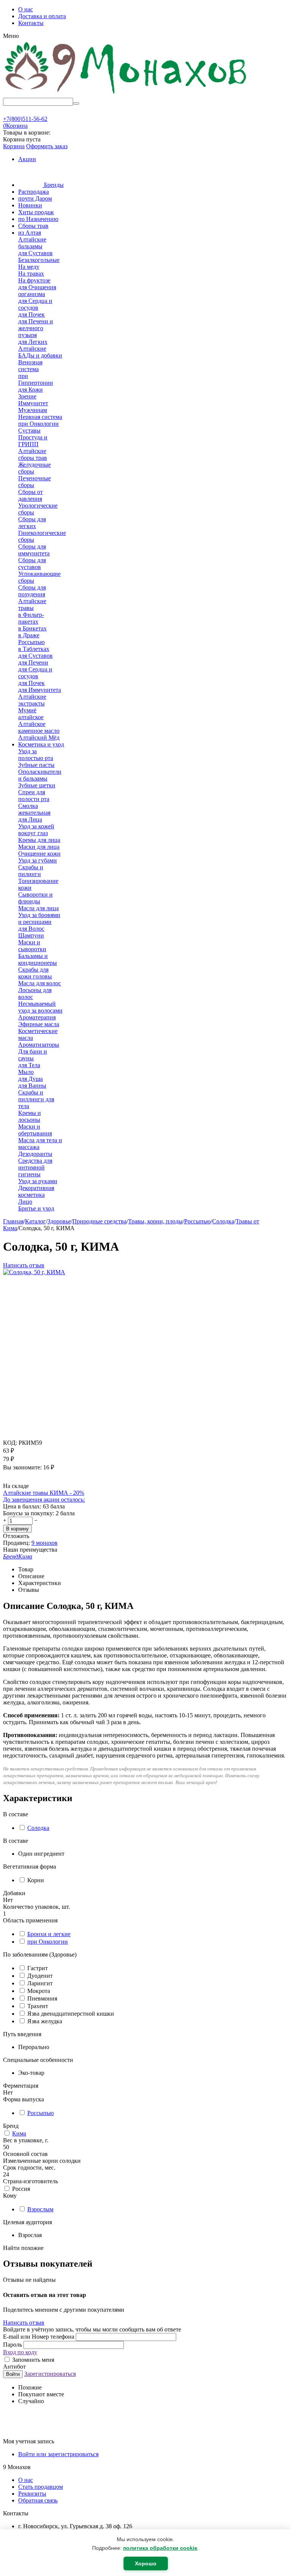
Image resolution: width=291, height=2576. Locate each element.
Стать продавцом (41, 2487)
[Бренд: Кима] (18, 1479)
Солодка (38, 1828)
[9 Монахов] (126, 94)
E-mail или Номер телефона (39, 2337)
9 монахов (45, 1543)
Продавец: (16, 1543)
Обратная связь (38, 2500)
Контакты (31, 23)
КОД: (10, 1443)
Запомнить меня (32, 2360)
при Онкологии (48, 1942)
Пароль (13, 2345)
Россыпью (41, 2113)
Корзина (14, 146)
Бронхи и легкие (49, 1934)
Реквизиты (32, 2494)
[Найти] (76, 103)
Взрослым (40, 2209)
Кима (19, 2133)
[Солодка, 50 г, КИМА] (34, 1272)
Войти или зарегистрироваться (58, 2454)
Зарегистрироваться (50, 2374)
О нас (26, 9)
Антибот (14, 2367)
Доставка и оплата (42, 16)
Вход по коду (20, 2352)
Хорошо (146, 2563)
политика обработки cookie (160, 2548)
